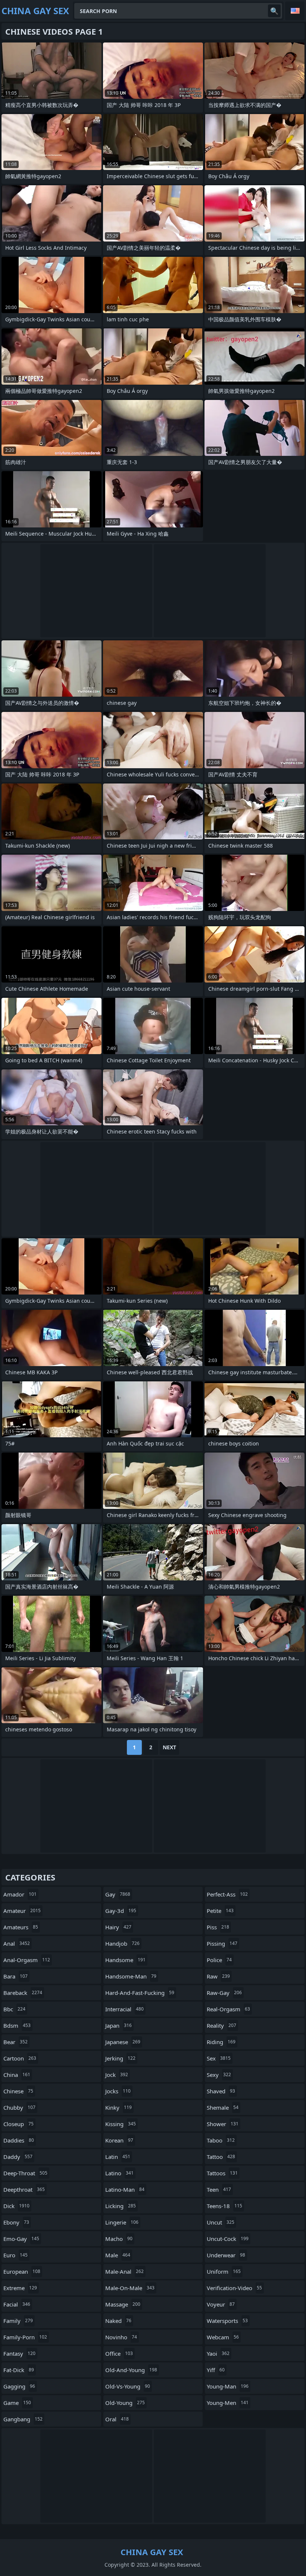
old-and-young (131, 2370)
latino (119, 2173)
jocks (118, 2091)
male (118, 2255)
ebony (16, 2222)
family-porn (25, 2337)
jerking (120, 2058)
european (22, 2271)
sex (219, 2058)
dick (16, 2206)
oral (117, 2419)
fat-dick (19, 2370)
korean (119, 2140)
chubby (19, 2107)
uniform (224, 2271)
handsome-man (131, 1976)
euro (15, 2255)
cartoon (20, 2058)
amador (20, 1894)
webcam (223, 2337)
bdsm (17, 2025)
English (295, 11)
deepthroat (24, 2189)
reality (221, 2025)
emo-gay (21, 2239)
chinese (18, 2091)
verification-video (234, 2288)
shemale (223, 2107)
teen (219, 2189)
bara (15, 1976)
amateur (22, 1911)
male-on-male (130, 2288)
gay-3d (121, 1911)
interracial (124, 2009)
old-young (125, 2403)
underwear (226, 2255)
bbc (14, 2009)
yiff (216, 2370)
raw (218, 1976)
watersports (227, 2321)
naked (118, 2321)
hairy (118, 1927)
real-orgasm (228, 2009)
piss (218, 1927)
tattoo (221, 2157)
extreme (20, 2288)
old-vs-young (128, 2386)
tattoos (222, 2173)
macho (119, 2239)
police (219, 1960)
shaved (221, 2091)
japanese (123, 2042)
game (17, 2403)
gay (118, 1894)
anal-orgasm (27, 1960)
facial (17, 2304)
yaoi (218, 2353)
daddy (18, 2157)
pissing (222, 1943)
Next (169, 1747)
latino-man (125, 2189)
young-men (228, 2403)
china (17, 2075)
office (119, 2353)
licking (121, 2206)
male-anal (124, 2271)
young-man (228, 2386)
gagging (19, 2386)
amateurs (21, 1927)
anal (17, 1943)
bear (15, 2042)
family (18, 2321)
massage (123, 2304)
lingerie (122, 2222)
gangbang (23, 2419)
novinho (121, 2337)
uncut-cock (228, 2239)
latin (118, 2157)
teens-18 (224, 2206)
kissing (121, 2124)
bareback (23, 1993)
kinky (118, 2107)
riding (221, 2042)
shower (223, 2124)
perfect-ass (227, 1894)
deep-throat (25, 2173)
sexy (219, 2075)
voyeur (221, 2304)
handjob (122, 1943)
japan (118, 2025)
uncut (221, 2222)
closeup (18, 2124)
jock (117, 2075)
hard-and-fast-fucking (140, 1993)
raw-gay (224, 1993)
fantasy (19, 2353)
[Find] (274, 11)
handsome (125, 1960)
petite (220, 1911)
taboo (221, 2140)
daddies (19, 2140)
